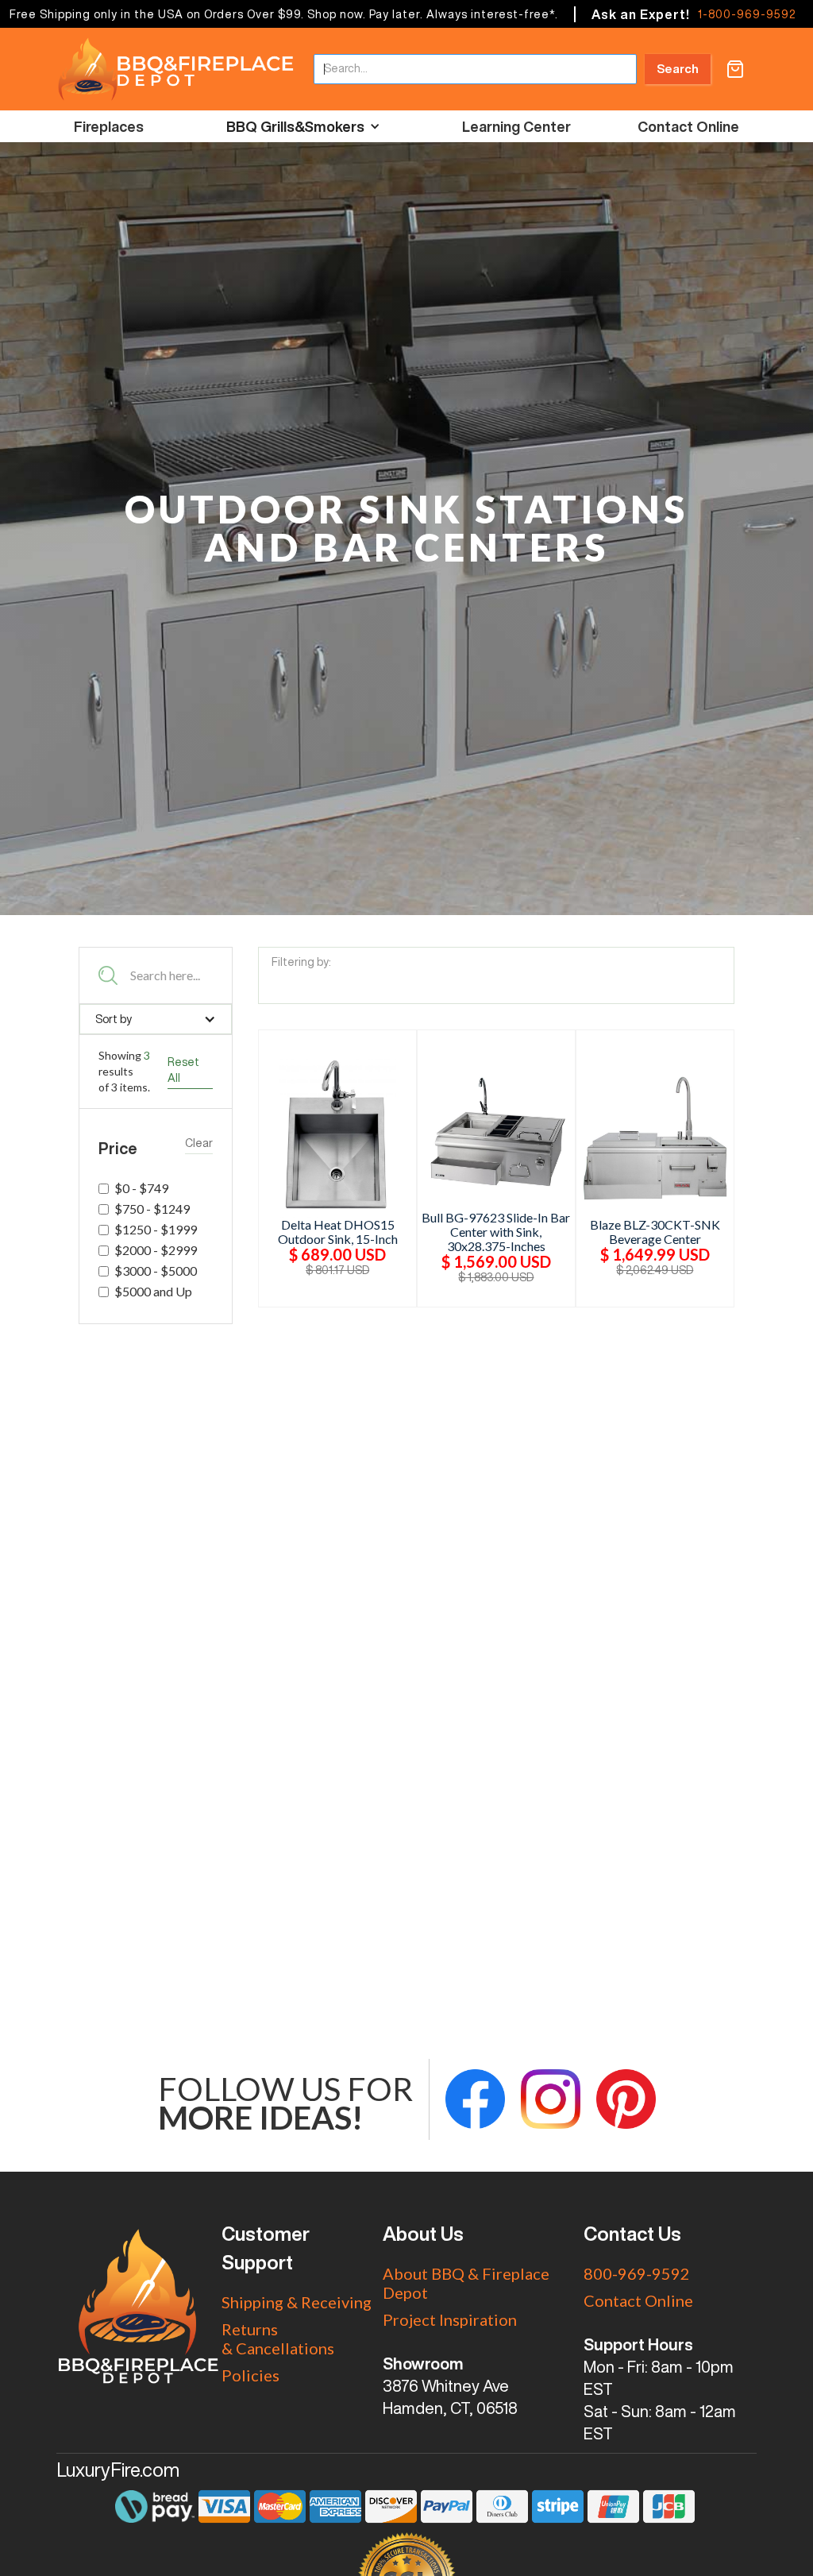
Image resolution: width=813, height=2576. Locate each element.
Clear (199, 1143)
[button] (735, 69)
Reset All (183, 1070)
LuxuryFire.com (118, 2470)
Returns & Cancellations (278, 2338)
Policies (250, 2375)
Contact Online (688, 126)
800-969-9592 (637, 2273)
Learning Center (516, 126)
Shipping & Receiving (297, 2302)
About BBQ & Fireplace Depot (466, 2283)
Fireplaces (109, 126)
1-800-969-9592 (747, 14)
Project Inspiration (450, 2319)
